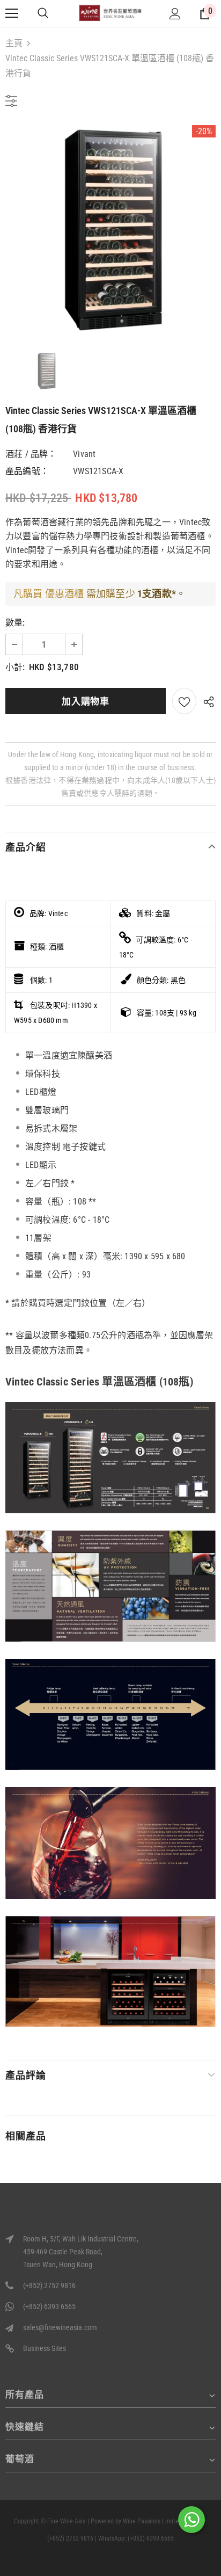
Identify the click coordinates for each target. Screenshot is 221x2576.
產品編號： (27, 471)
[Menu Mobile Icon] (12, 13)
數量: (15, 623)
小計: (15, 667)
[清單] (184, 701)
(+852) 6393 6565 (49, 2306)
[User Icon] (175, 14)
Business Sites (45, 2348)
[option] (110, 230)
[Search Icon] (43, 13)
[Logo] (110, 13)
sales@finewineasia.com (60, 2327)
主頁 (14, 43)
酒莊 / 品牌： (31, 454)
